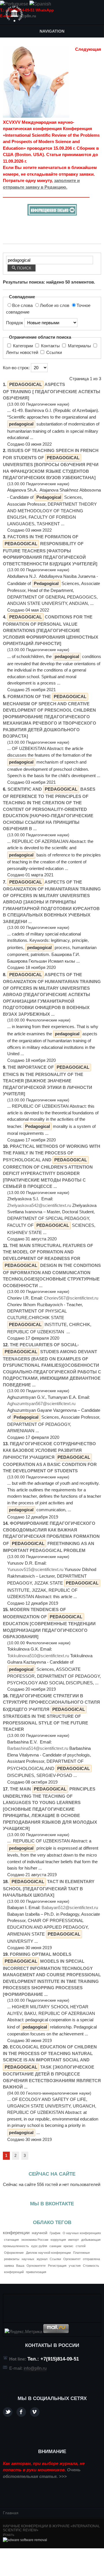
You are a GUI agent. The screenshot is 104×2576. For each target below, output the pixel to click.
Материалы (79, 346)
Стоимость (91, 2266)
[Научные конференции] (14, 14)
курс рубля (39, 2246)
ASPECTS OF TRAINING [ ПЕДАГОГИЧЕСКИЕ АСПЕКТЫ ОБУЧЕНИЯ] (52, 391)
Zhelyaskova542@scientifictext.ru (39, 1205)
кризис (68, 2246)
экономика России (35, 2240)
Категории (23, 346)
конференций (14, 2272)
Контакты (50, 346)
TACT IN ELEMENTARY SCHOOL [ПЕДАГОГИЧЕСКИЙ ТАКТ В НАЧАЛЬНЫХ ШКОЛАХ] (49, 1888)
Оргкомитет (72, 2259)
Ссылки (53, 352)
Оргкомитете (36, 2266)
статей (81, 2246)
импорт (74, 2240)
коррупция (58, 2240)
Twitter (8, 2412)
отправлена (91, 2259)
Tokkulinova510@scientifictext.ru (38, 1656)
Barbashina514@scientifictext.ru (38, 1748)
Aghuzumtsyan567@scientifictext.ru (41, 1404)
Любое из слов (55, 305)
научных (28, 2259)
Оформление (14, 2253)
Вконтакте (35, 2412)
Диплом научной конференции (48, 2253)
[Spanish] (40, 4)
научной (40, 2233)
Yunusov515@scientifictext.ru (35, 1569)
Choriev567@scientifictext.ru (71, 1298)
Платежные (81, 2253)
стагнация (11, 2240)
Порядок (15, 323)
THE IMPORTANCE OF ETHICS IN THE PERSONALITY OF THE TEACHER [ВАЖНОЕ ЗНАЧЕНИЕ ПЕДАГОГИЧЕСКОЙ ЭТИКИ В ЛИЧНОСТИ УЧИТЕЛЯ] (48, 1080)
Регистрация (57, 2266)
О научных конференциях (82, 2233)
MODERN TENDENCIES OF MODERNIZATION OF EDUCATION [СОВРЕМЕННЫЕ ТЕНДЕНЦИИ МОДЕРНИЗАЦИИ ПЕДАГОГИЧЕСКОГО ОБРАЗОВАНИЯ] (49, 1623)
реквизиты (12, 2259)
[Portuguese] (14, 4)
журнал (42, 2259)
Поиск (24, 268)
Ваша (20, 2266)
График (55, 2233)
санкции (55, 2246)
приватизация (36, 2272)
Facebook (21, 2412)
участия (75, 2266)
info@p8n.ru (25, 16)
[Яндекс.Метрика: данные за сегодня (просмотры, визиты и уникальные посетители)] (23, 2332)
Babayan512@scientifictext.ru (70, 1907)
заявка (9, 2266)
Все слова (23, 305)
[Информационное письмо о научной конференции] (52, 214)
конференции (16, 2233)
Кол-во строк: (17, 368)
